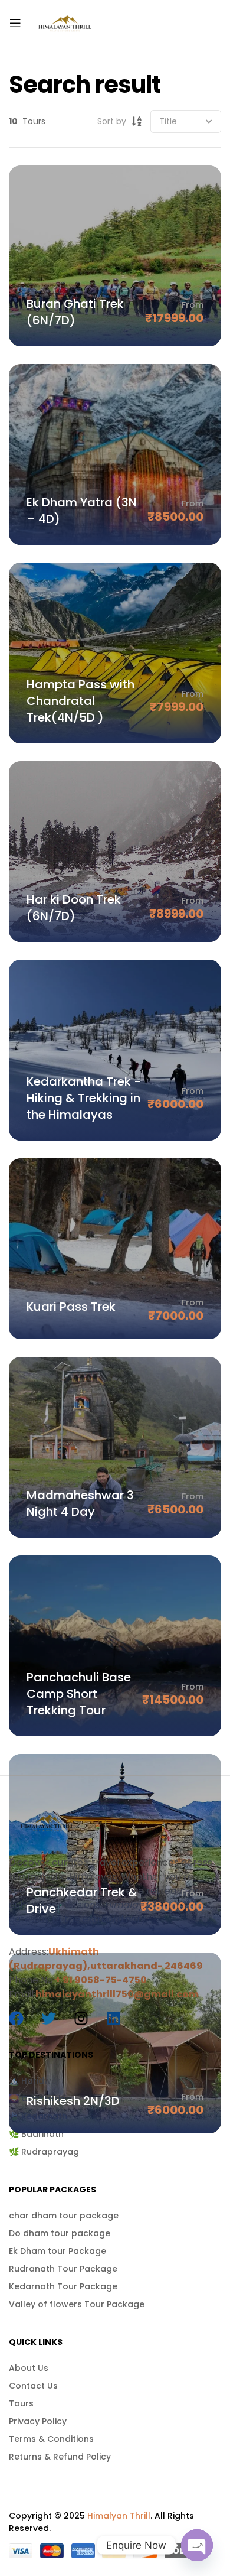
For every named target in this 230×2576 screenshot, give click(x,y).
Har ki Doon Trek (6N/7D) (74, 908)
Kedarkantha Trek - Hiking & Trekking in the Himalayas (84, 1098)
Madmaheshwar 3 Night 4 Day (80, 1503)
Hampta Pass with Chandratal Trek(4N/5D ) (80, 701)
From (193, 305)
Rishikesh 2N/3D (73, 2101)
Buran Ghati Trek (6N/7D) (75, 312)
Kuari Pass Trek (71, 1307)
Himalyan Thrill (119, 2516)
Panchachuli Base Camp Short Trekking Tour (79, 1694)
